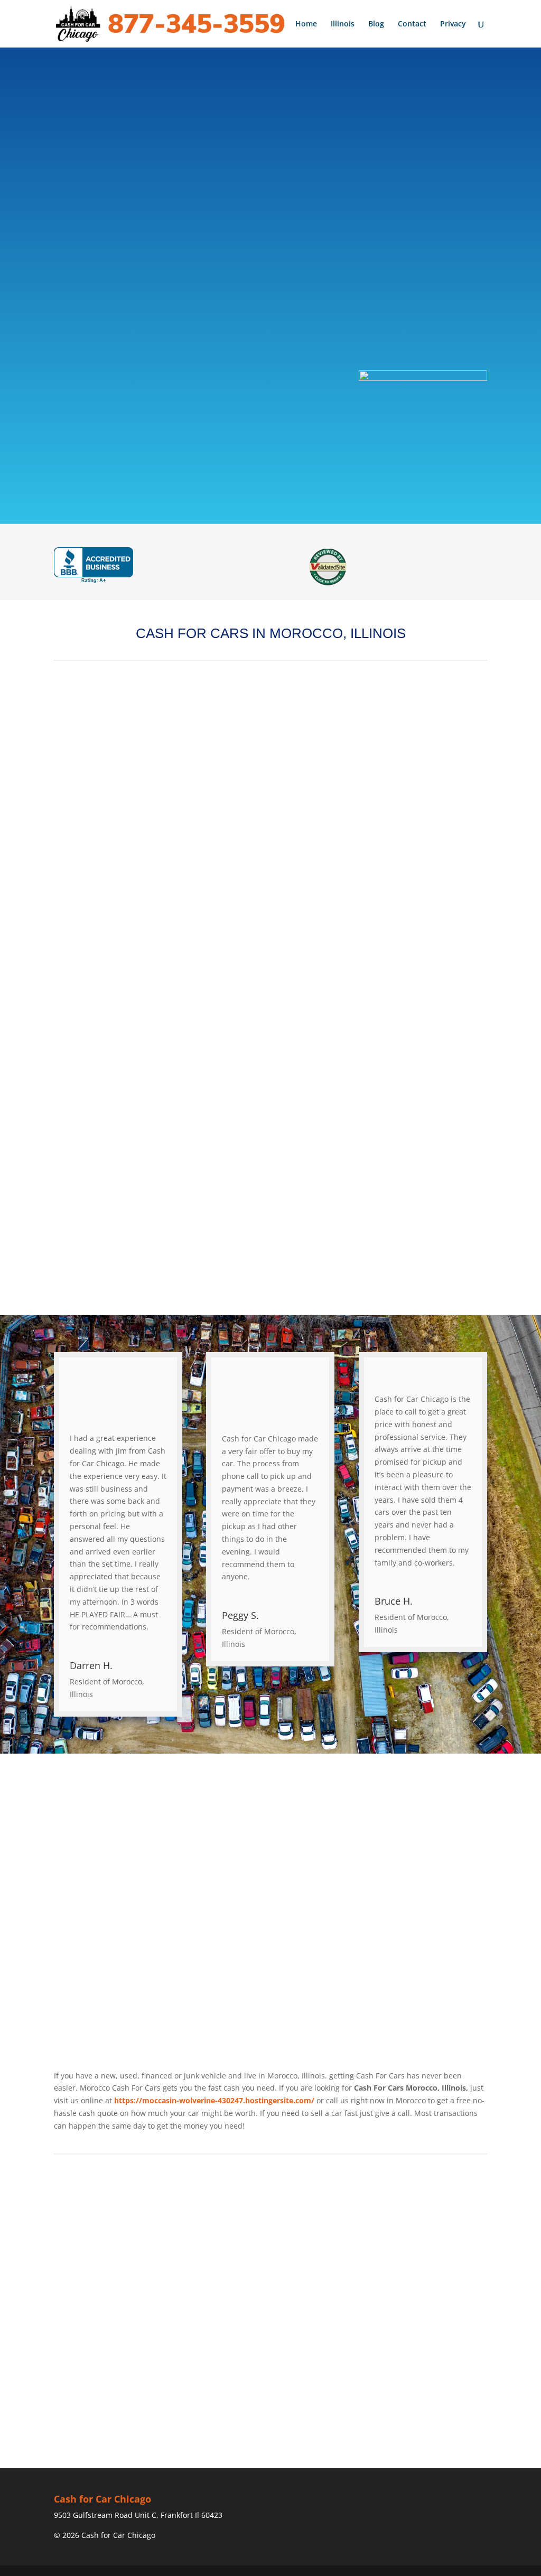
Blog (376, 24)
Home (306, 24)
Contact (412, 24)
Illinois (343, 24)
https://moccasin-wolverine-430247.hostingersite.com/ (214, 2100)
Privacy (453, 24)
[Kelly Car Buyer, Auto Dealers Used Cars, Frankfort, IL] (94, 565)
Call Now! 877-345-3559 (203, 306)
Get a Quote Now (194, 345)
